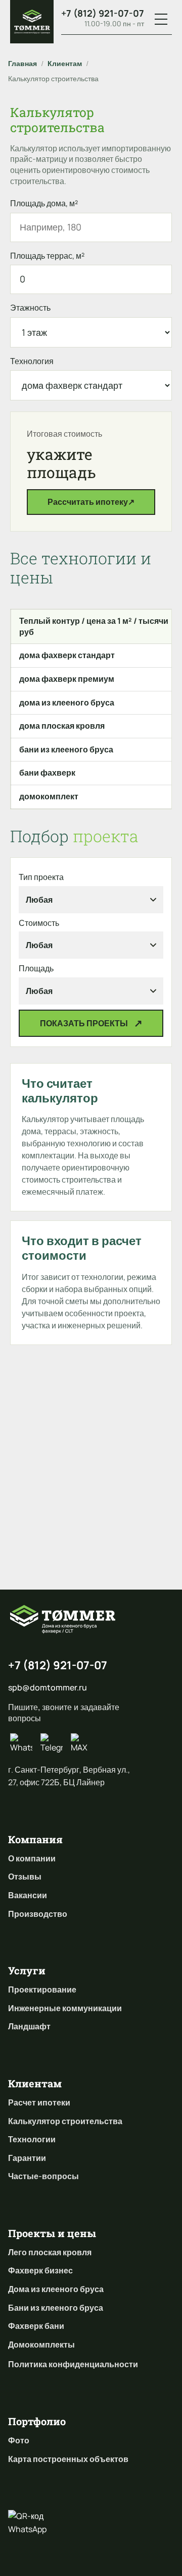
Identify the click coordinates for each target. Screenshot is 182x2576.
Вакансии (28, 1895)
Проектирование (42, 1989)
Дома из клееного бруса (56, 2289)
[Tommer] (32, 22)
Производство (38, 1914)
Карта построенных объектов (68, 2459)
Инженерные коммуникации (65, 2008)
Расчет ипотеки (39, 2102)
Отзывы (25, 1877)
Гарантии (27, 2158)
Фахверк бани (36, 2326)
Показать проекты (84, 1023)
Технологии (32, 2139)
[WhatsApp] (21, 1744)
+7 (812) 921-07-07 (103, 13)
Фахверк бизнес (40, 2270)
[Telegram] (52, 1744)
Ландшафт (29, 2026)
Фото (19, 2440)
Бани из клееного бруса (56, 2308)
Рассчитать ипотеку (91, 502)
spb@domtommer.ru (48, 1687)
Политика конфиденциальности (73, 2364)
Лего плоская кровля (50, 2252)
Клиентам (65, 63)
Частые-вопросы (43, 2176)
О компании (32, 1858)
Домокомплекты (41, 2345)
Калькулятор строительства (65, 2121)
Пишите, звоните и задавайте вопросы (64, 1713)
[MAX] (82, 1744)
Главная (22, 63)
